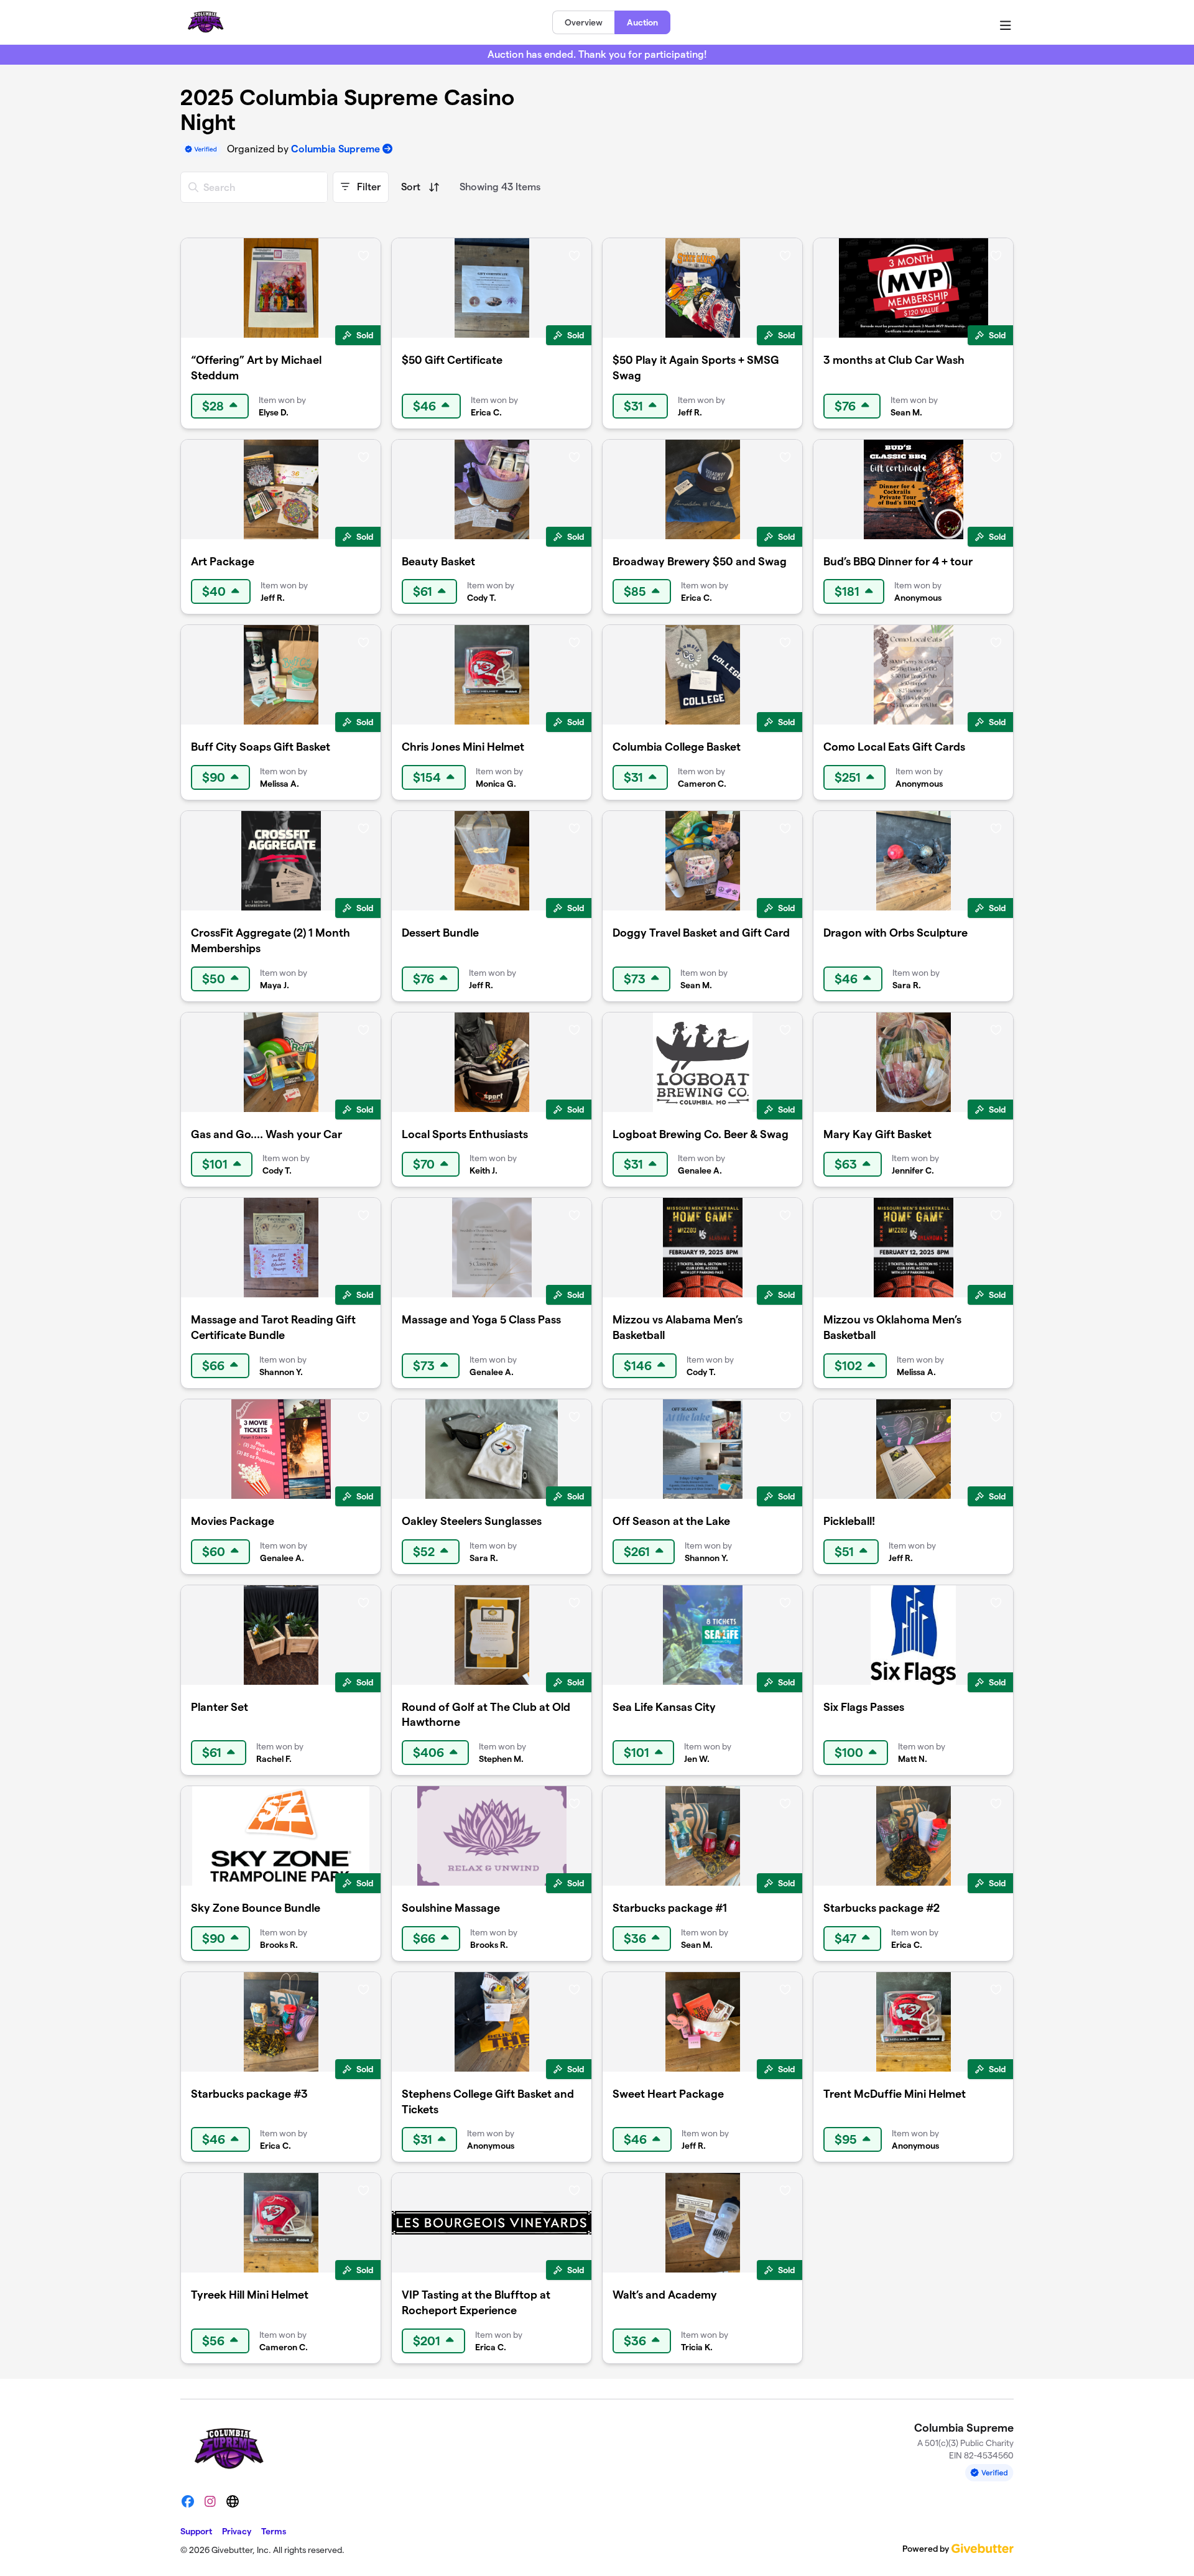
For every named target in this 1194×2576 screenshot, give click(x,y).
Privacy (237, 2531)
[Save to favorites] (363, 255)
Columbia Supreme (336, 149)
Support (196, 2531)
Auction (642, 22)
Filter (368, 187)
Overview (584, 22)
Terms (274, 2531)
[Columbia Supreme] (205, 22)
